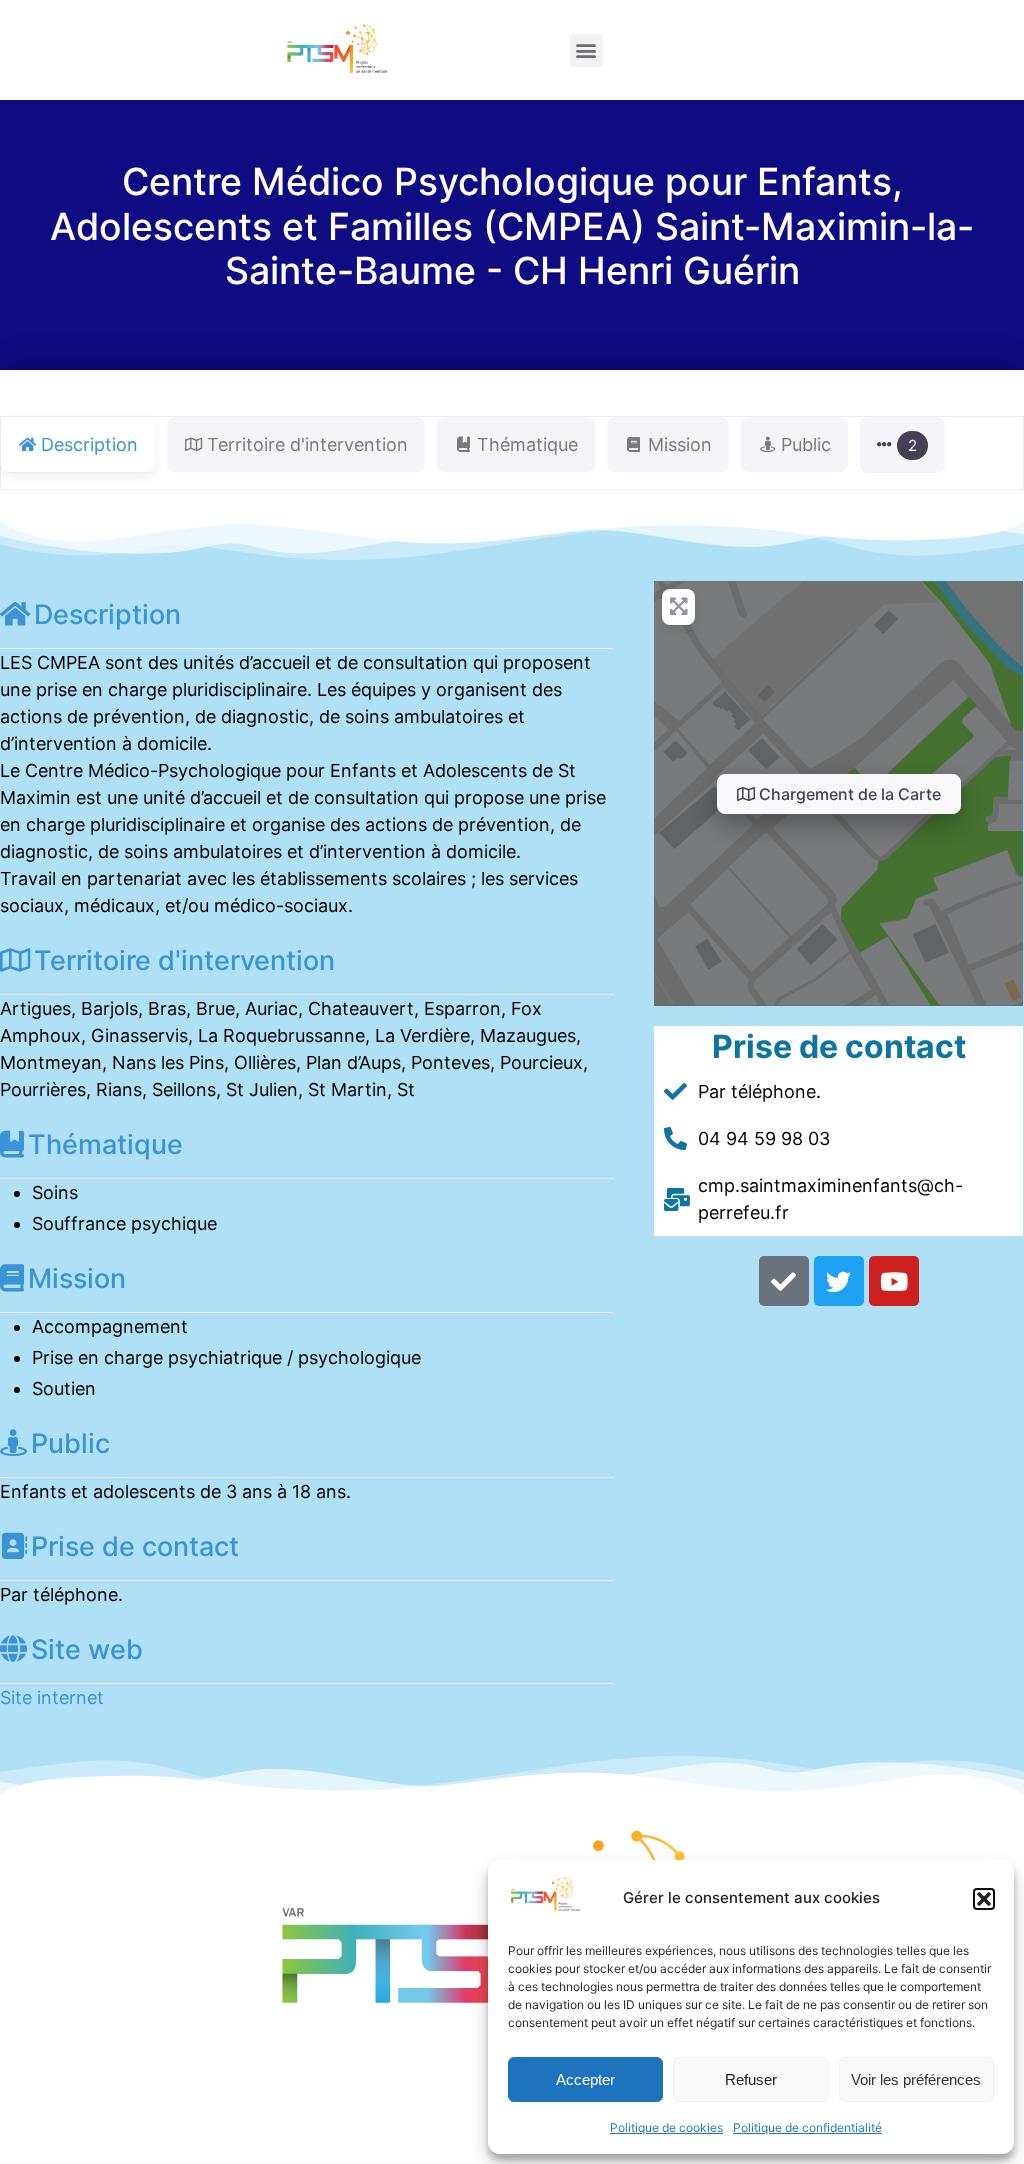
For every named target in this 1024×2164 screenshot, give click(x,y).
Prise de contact (135, 1546)
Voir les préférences (916, 2079)
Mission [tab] (680, 444)
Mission (77, 1278)
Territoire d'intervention (184, 960)
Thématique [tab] (527, 444)
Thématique (105, 1144)
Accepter (585, 2079)
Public (70, 1443)
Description (107, 614)
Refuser (751, 2079)
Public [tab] (806, 444)
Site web (87, 1649)
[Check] (784, 1281)
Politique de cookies (666, 2127)
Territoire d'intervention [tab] (307, 444)
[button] (984, 1899)
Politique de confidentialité (807, 2127)
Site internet (52, 1697)
